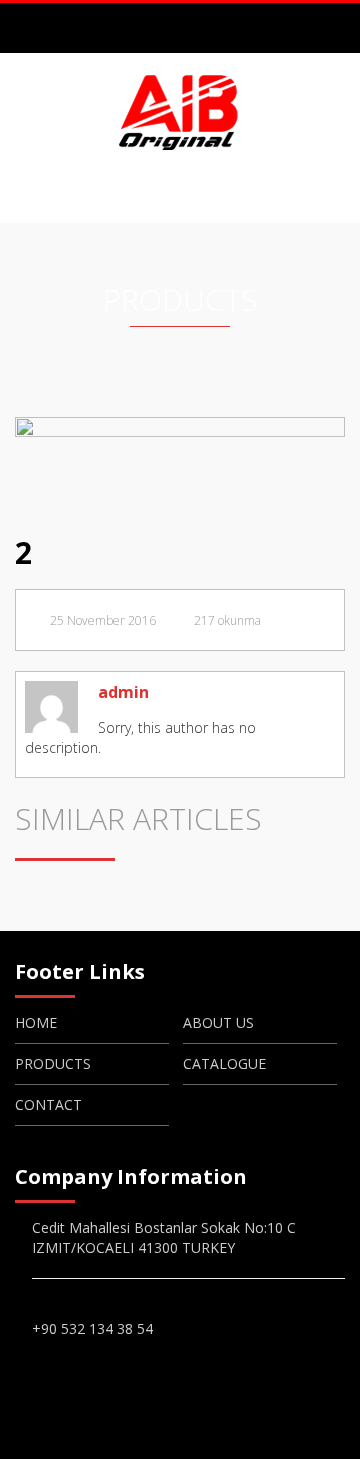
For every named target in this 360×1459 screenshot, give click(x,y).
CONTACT (48, 1104)
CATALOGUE (224, 1063)
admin (123, 692)
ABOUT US (218, 1022)
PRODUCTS (53, 1063)
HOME (36, 1022)
